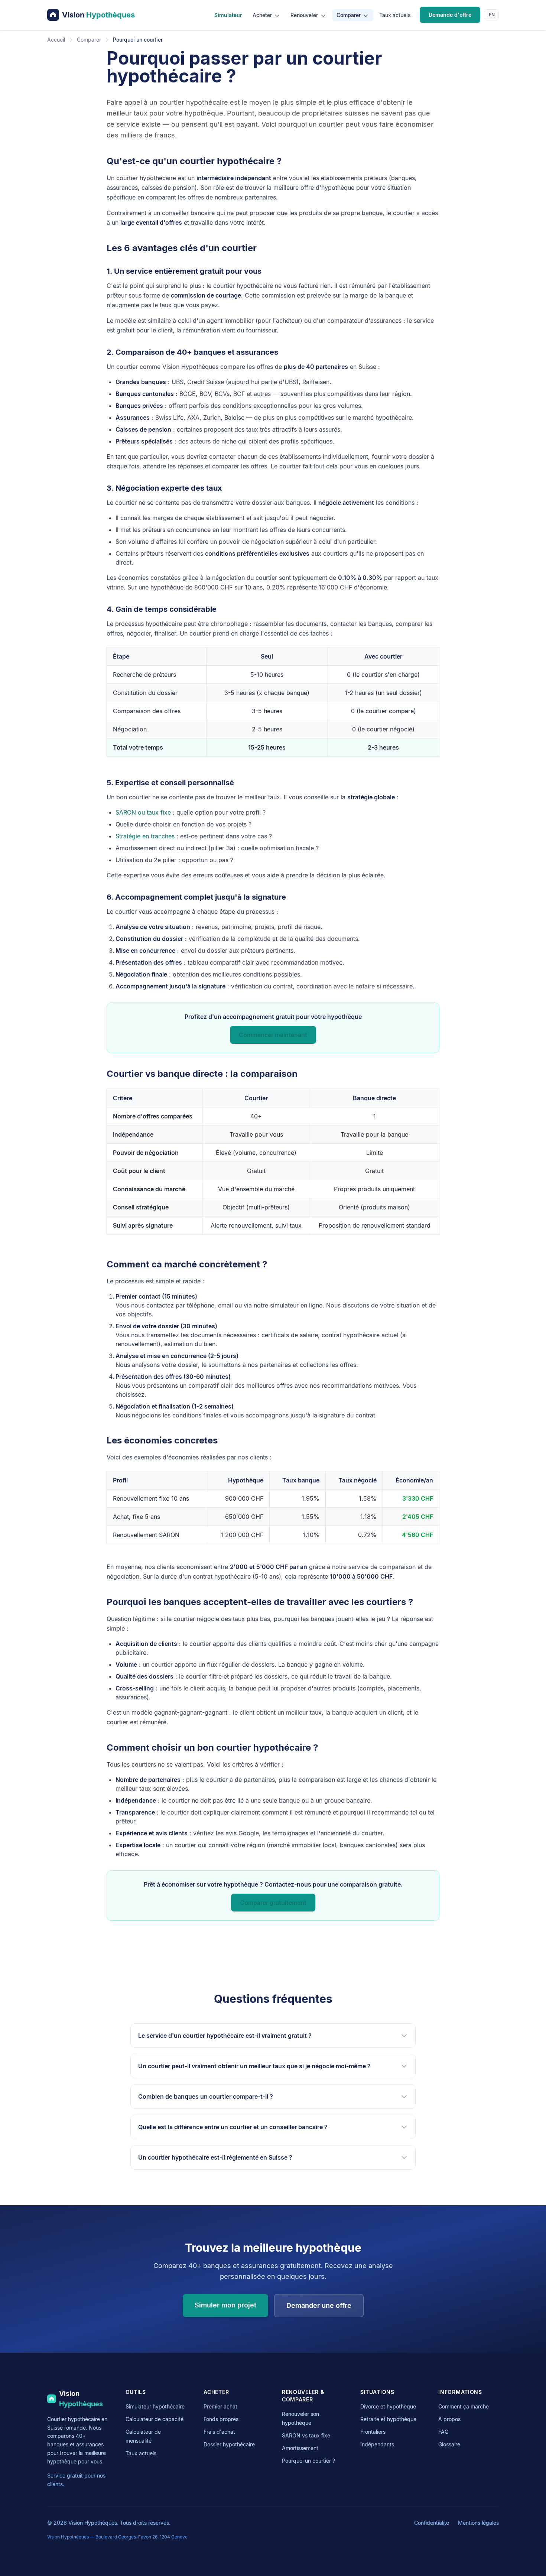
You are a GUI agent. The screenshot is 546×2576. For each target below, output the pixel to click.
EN (492, 15)
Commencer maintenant (273, 1035)
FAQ (443, 2432)
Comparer (349, 15)
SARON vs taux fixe (306, 2435)
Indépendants (377, 2444)
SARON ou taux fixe (143, 812)
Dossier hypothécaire (229, 2444)
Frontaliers (373, 2432)
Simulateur (228, 15)
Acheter (263, 15)
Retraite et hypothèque (388, 2419)
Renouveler (305, 15)
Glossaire (449, 2444)
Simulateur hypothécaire (155, 2406)
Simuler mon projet (225, 2305)
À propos (449, 2419)
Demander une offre (319, 2305)
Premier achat (220, 2406)
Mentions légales (478, 2523)
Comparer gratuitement (273, 1903)
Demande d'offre (450, 15)
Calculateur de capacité (155, 2419)
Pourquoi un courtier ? (308, 2461)
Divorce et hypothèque (388, 2406)
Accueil (56, 40)
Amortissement (300, 2448)
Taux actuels (395, 15)
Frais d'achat (219, 2432)
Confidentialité (432, 2523)
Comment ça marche (464, 2406)
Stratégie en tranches (145, 836)
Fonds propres (221, 2419)
